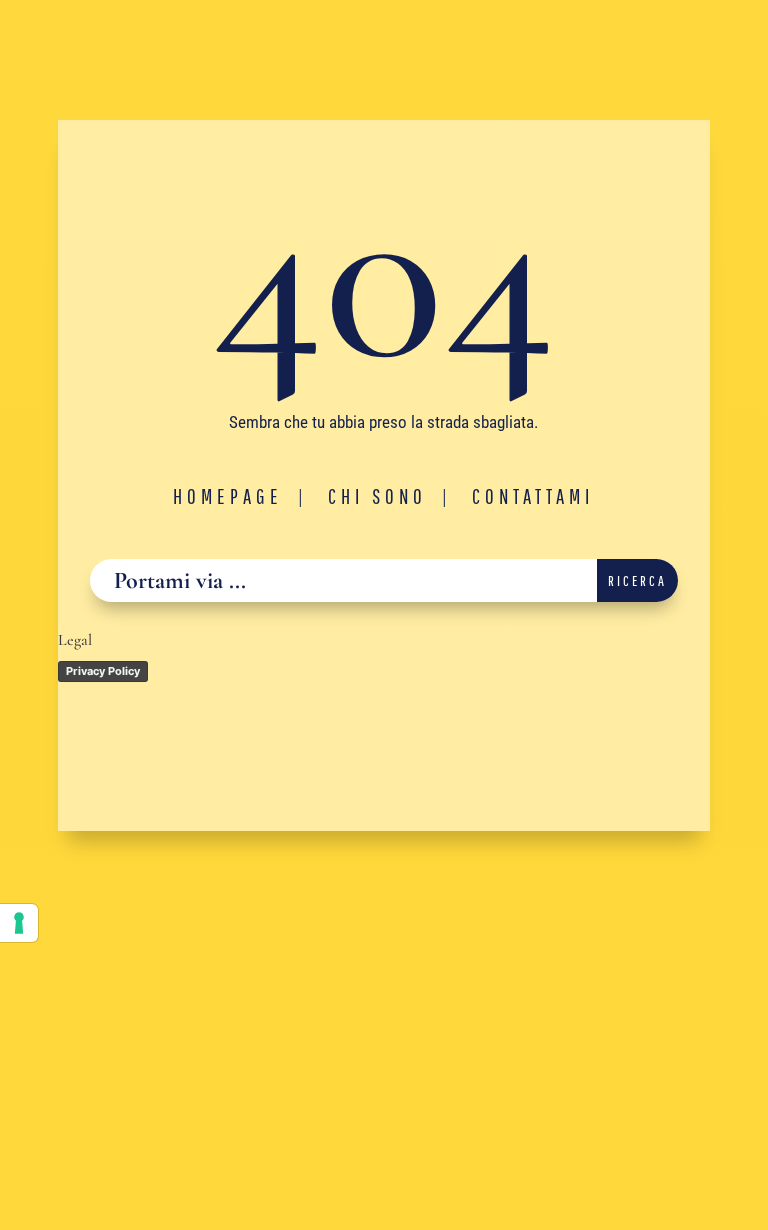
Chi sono (377, 496)
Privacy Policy (103, 671)
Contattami (533, 496)
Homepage (228, 496)
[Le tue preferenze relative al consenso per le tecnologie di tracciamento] (19, 923)
